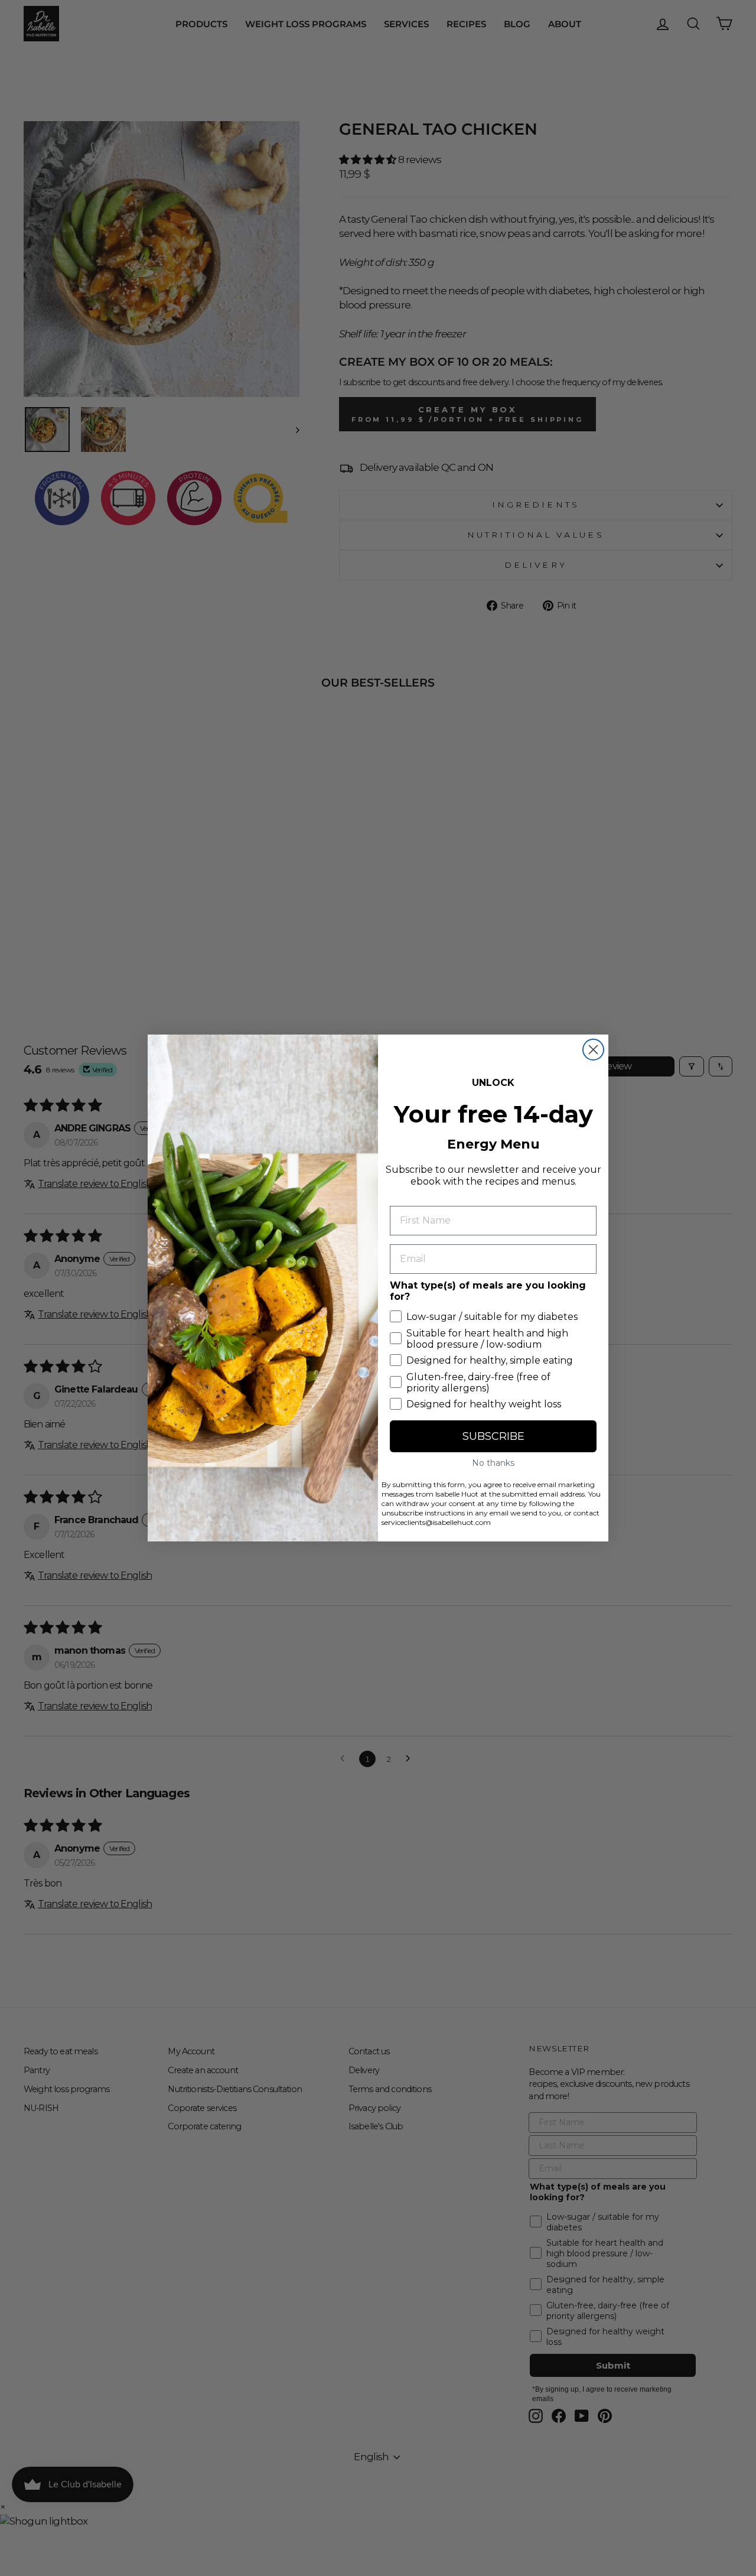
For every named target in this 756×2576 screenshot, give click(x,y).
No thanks (493, 1463)
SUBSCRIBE (493, 1436)
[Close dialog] (593, 1050)
